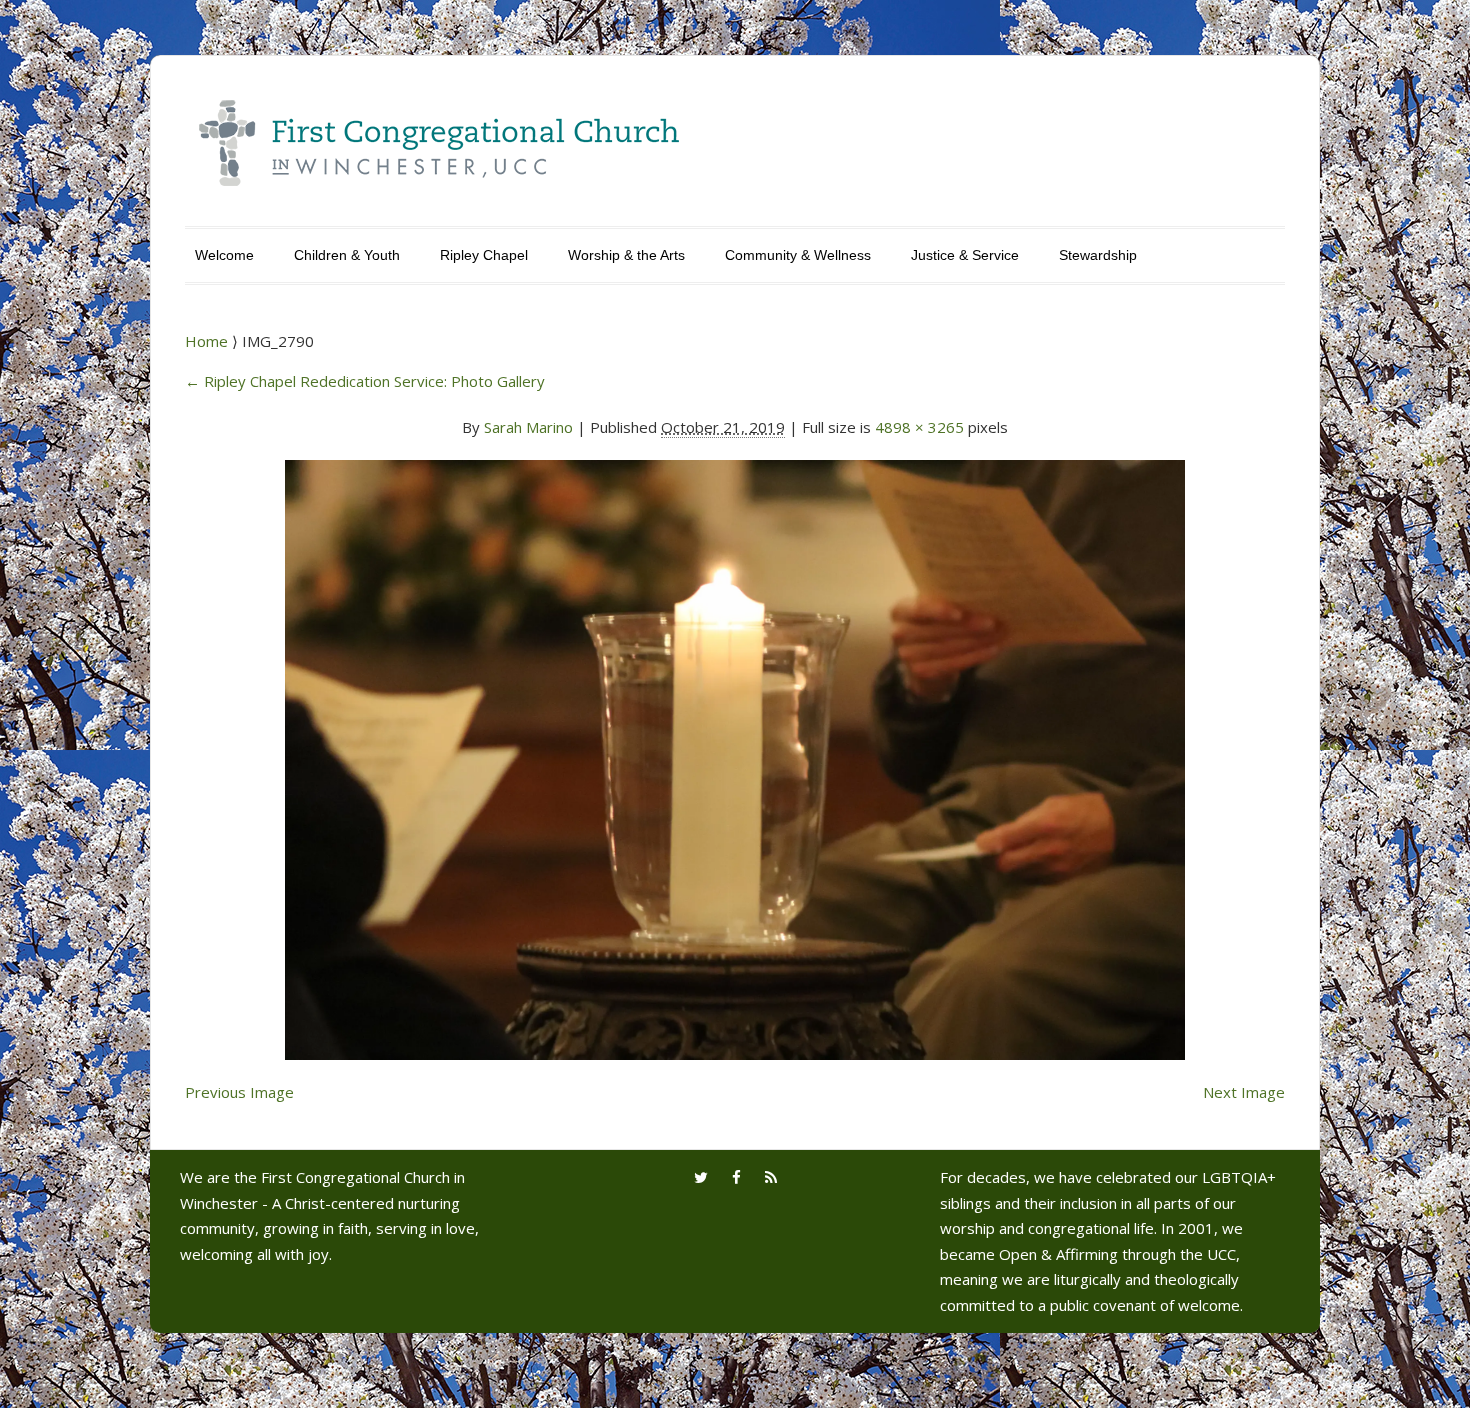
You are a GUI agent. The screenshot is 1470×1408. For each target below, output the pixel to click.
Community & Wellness (798, 255)
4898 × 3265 (919, 427)
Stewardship (1098, 255)
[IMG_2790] (735, 748)
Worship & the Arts (626, 255)
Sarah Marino (528, 427)
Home (208, 341)
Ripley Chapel (484, 255)
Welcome (224, 255)
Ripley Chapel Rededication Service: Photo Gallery (365, 381)
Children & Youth (347, 255)
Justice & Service (965, 255)
